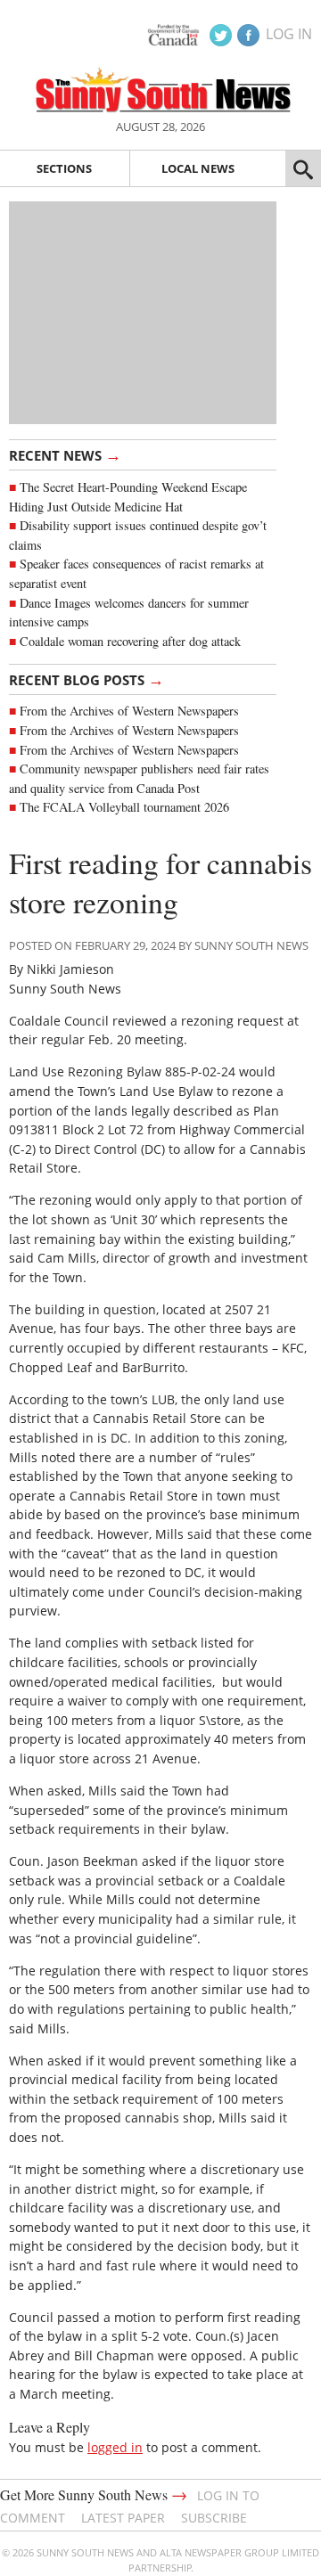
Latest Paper (123, 2518)
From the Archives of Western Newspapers (129, 711)
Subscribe (214, 2518)
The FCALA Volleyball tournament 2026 (124, 807)
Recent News (65, 454)
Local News (198, 168)
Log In (289, 34)
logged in (115, 2447)
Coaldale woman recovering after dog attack (130, 641)
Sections (64, 168)
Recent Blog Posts (86, 679)
